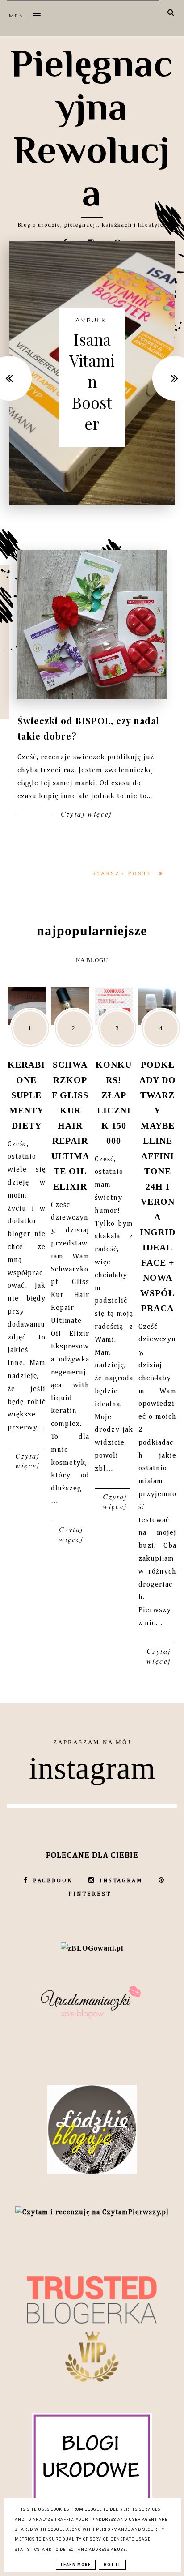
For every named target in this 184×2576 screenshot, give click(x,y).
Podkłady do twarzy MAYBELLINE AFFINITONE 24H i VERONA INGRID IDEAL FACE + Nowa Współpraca (158, 1186)
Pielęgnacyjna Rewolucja (92, 128)
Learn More (76, 2565)
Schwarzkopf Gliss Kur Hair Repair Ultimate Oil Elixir (70, 1125)
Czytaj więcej (85, 814)
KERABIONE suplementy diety (26, 1095)
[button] (74, 14)
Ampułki (92, 320)
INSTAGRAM (121, 1881)
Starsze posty (123, 874)
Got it (112, 2565)
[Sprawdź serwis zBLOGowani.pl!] (92, 1948)
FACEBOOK (53, 1881)
